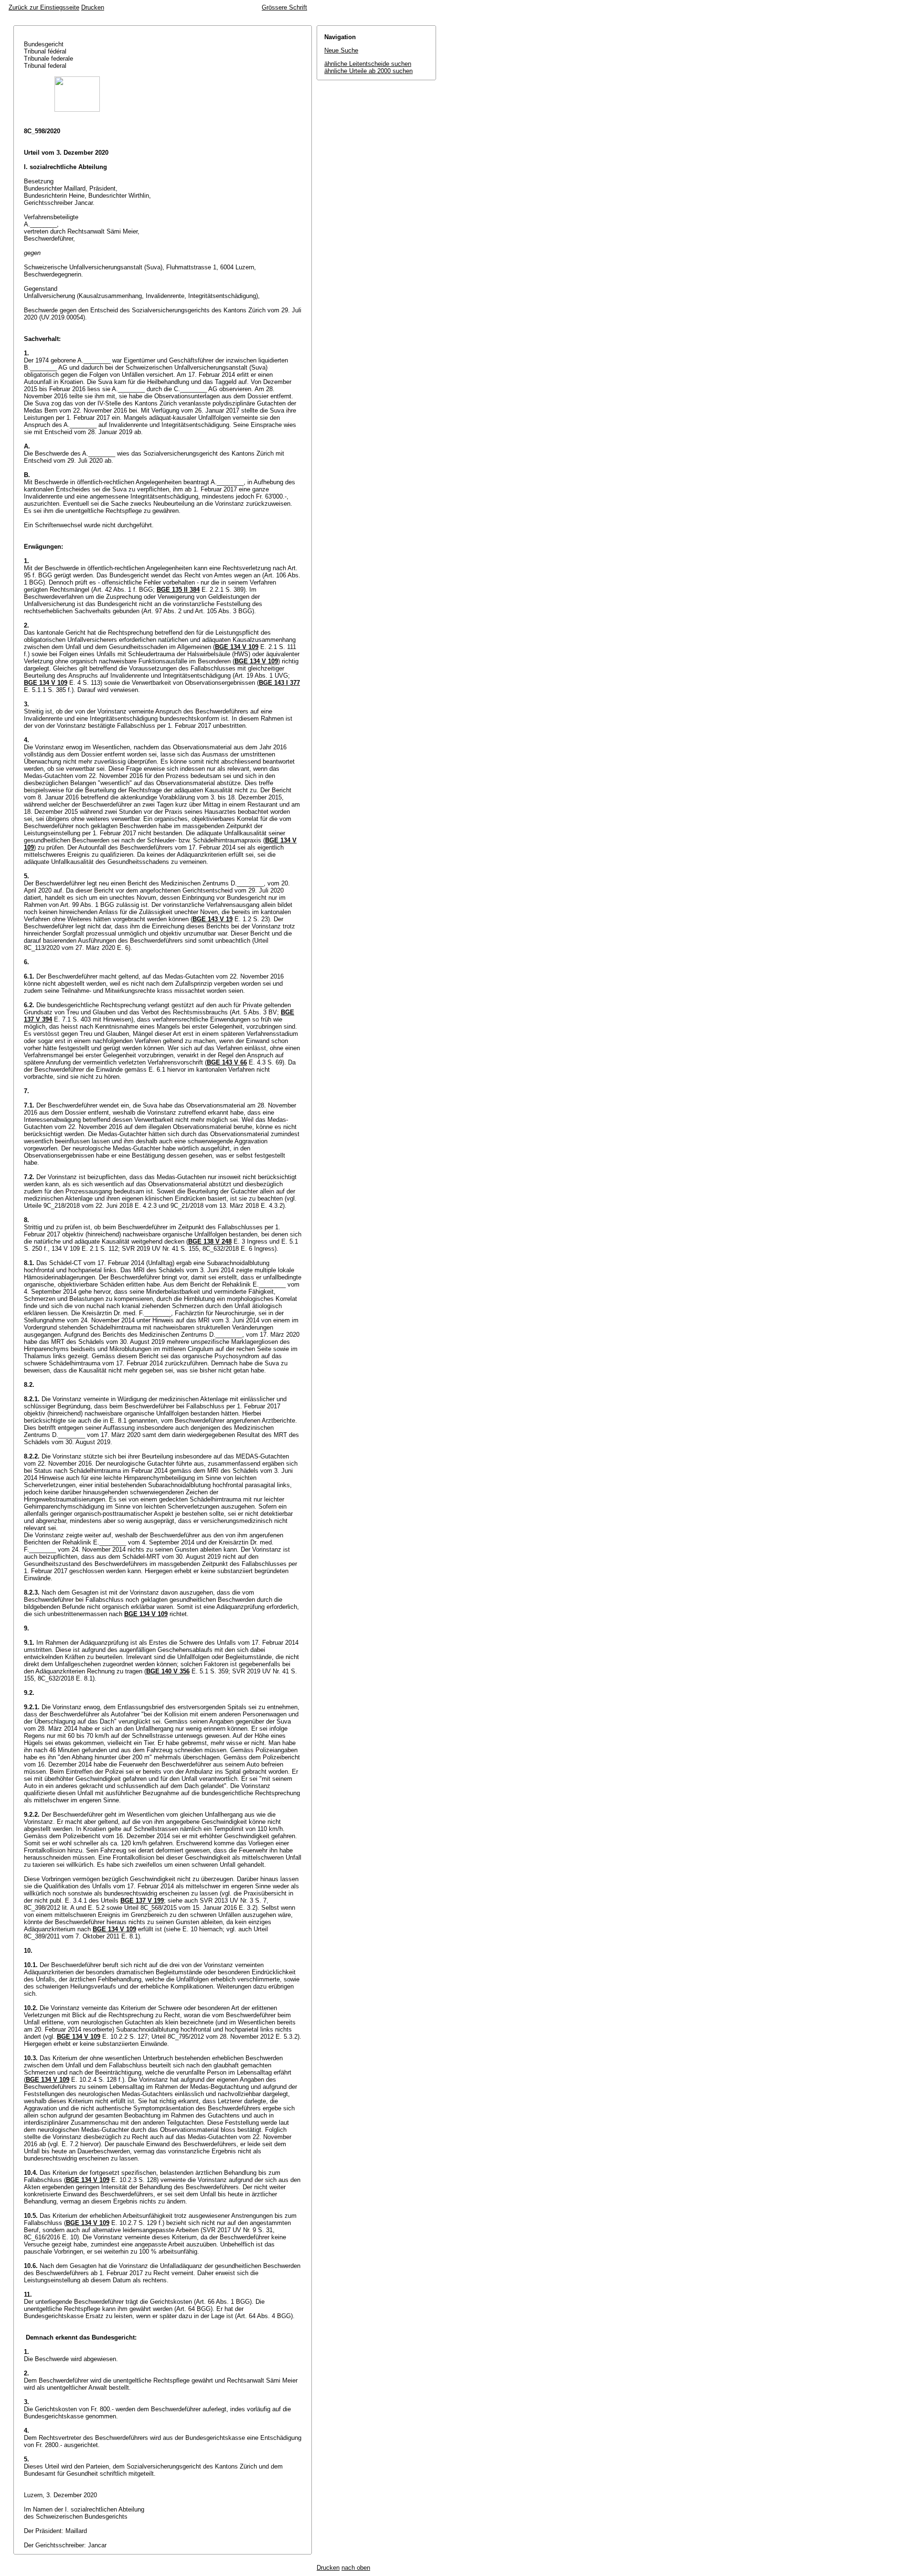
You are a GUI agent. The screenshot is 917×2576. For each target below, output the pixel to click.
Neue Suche (341, 50)
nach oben (356, 2568)
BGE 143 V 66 (227, 1062)
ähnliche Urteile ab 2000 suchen (368, 71)
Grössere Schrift (284, 7)
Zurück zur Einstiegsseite (44, 7)
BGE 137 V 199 (142, 1900)
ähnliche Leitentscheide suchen (368, 64)
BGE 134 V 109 (237, 647)
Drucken (93, 7)
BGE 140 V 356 (168, 1671)
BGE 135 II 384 (178, 590)
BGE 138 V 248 (210, 1241)
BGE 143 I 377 (279, 683)
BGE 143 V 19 (213, 919)
